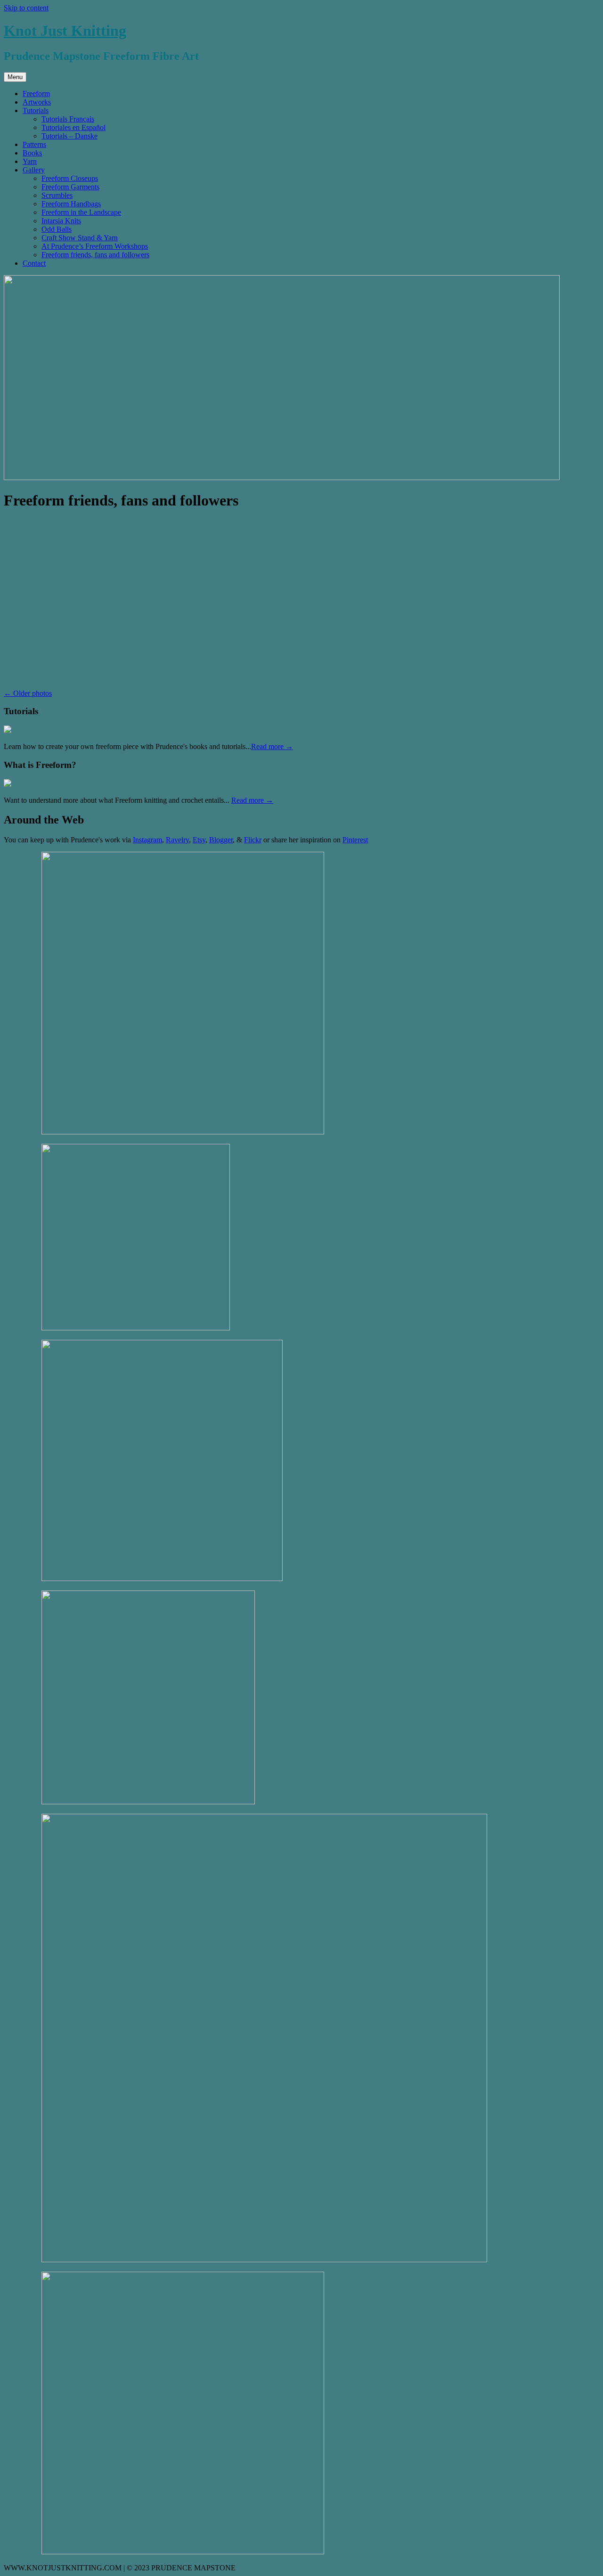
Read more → (272, 746)
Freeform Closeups (70, 178)
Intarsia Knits (61, 221)
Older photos (28, 693)
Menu (15, 77)
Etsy (199, 840)
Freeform (36, 94)
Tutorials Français (68, 119)
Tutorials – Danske (69, 136)
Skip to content (26, 8)
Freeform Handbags (71, 204)
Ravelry (177, 840)
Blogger (221, 840)
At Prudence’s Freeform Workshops (95, 246)
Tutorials (36, 110)
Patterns (34, 144)
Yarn (30, 161)
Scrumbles (57, 195)
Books (32, 153)
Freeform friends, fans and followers (95, 255)
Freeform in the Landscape (81, 212)
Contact (34, 263)
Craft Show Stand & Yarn (80, 238)
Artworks (37, 102)
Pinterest (355, 840)
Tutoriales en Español (73, 127)
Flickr (253, 840)
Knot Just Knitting (65, 31)
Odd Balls (57, 229)
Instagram (147, 840)
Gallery (34, 170)
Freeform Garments (70, 187)
